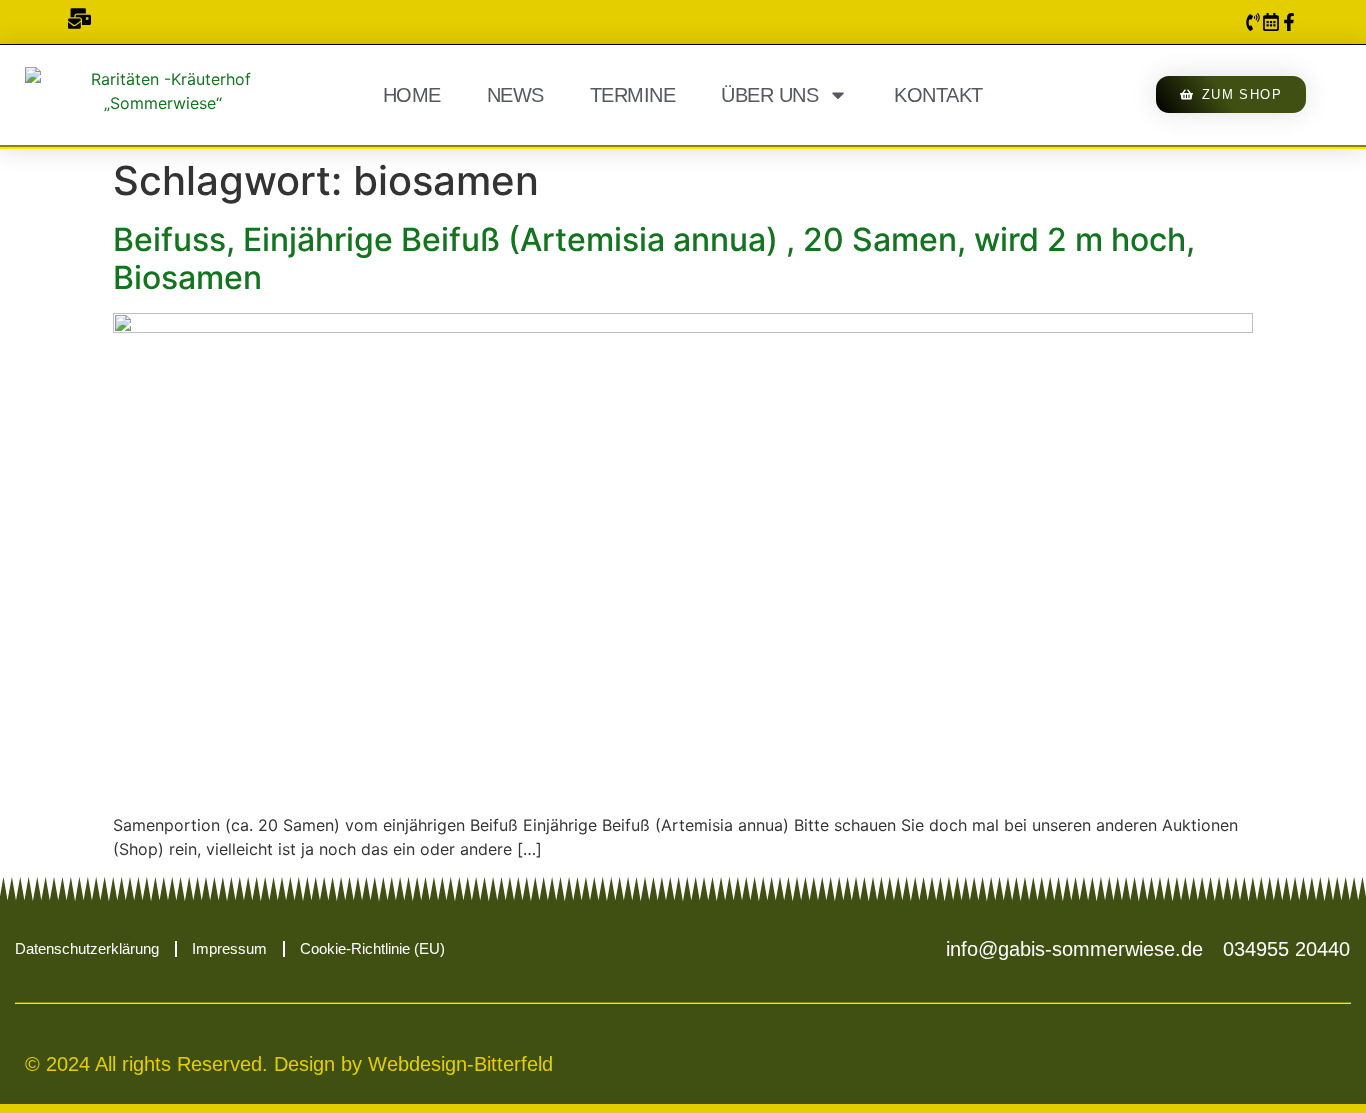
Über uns (769, 95)
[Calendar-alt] (1271, 22)
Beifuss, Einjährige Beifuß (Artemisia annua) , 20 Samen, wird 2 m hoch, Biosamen (654, 258)
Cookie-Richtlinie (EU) (372, 948)
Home (412, 95)
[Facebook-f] (1289, 22)
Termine (633, 95)
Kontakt (938, 95)
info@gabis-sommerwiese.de (1074, 949)
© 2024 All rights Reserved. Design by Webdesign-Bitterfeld (289, 1064)
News (515, 95)
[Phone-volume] (1253, 22)
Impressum (229, 948)
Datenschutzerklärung (87, 948)
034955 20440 (1286, 949)
